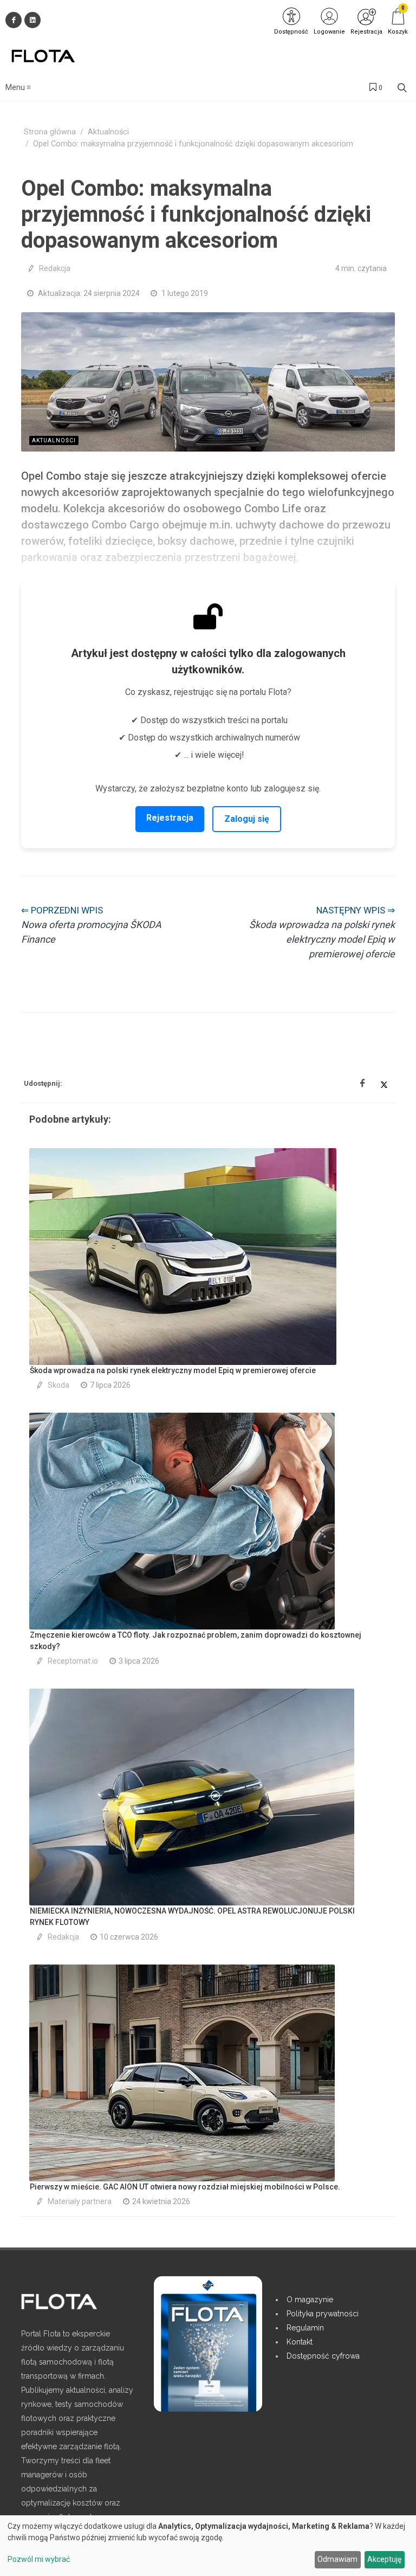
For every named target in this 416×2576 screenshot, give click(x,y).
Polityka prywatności (323, 2314)
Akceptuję (384, 2559)
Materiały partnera (80, 2201)
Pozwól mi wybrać (39, 2559)
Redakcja (55, 268)
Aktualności (108, 132)
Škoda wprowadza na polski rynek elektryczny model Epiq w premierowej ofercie (173, 1370)
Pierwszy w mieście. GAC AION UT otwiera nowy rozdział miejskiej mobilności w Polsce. (185, 2187)
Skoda (58, 1385)
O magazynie (310, 2300)
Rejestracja (170, 818)
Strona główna (50, 132)
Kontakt (300, 2342)
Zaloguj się (247, 819)
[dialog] (208, 2546)
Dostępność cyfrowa (323, 2356)
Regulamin (305, 2328)
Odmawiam (337, 2559)
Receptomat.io (73, 1661)
